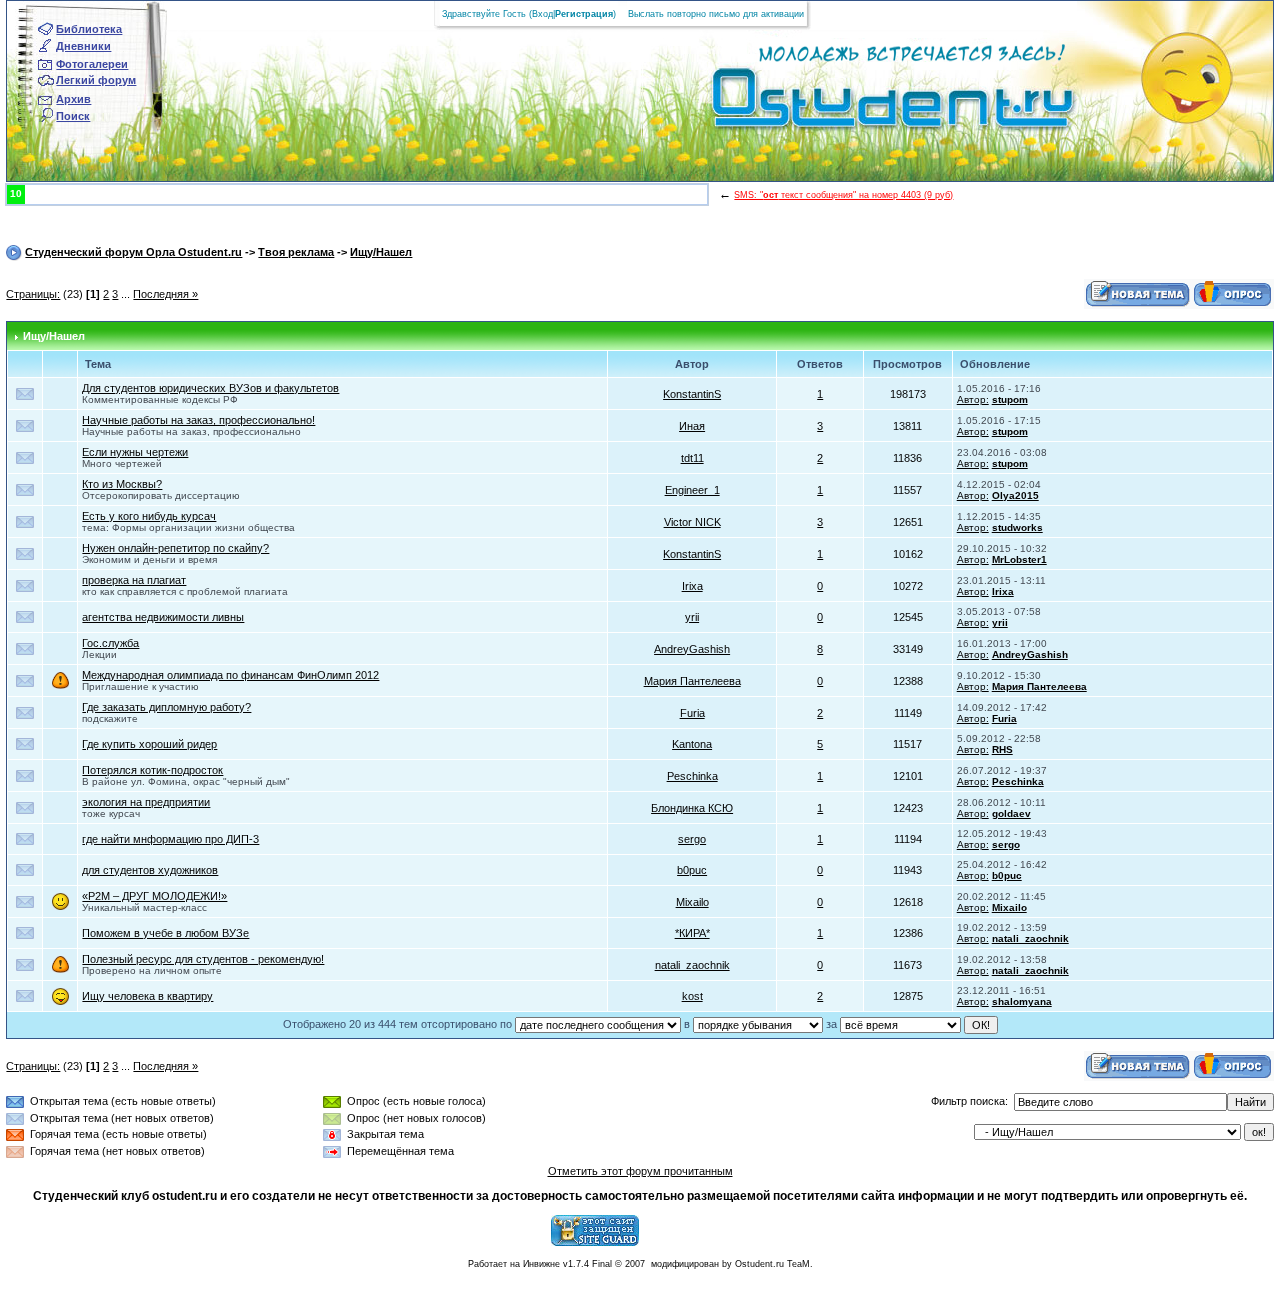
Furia (692, 713)
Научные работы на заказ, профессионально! (198, 420)
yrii (692, 617)
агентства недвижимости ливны (163, 617)
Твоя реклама (296, 252)
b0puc (692, 870)
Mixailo (692, 902)
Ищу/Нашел (381, 252)
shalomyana (1022, 1001)
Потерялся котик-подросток (152, 770)
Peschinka (692, 776)
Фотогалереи (92, 64)
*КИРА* (692, 933)
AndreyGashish (692, 649)
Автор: (973, 399)
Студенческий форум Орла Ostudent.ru (133, 252)
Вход (542, 14)
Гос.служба (110, 643)
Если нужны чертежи (135, 452)
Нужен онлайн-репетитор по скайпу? (175, 548)
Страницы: (33, 294)
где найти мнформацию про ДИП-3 (170, 839)
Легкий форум (96, 80)
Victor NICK (692, 522)
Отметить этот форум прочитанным (640, 1171)
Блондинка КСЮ (692, 808)
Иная (692, 426)
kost (692, 996)
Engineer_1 (692, 490)
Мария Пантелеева (692, 681)
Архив (73, 99)
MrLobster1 (1019, 559)
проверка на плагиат (134, 580)
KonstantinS (692, 394)
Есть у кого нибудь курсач (149, 516)
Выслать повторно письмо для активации (716, 14)
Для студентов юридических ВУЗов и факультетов (210, 388)
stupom (1010, 399)
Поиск (73, 116)
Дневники (83, 46)
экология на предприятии (146, 802)
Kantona (692, 744)
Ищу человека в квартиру (147, 996)
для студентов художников (150, 870)
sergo (692, 839)
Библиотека (89, 29)
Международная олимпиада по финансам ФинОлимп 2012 (230, 675)
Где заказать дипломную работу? (166, 707)
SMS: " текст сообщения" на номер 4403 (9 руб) (843, 195)
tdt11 (692, 458)
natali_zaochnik (1030, 938)
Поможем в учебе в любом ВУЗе (165, 933)
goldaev (1011, 813)
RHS (1002, 749)
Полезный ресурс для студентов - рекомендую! (203, 959)
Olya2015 (1015, 495)
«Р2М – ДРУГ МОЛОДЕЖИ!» (154, 896)
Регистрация (584, 14)
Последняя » (165, 294)
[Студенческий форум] (859, 104)
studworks (1017, 527)
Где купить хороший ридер (149, 744)
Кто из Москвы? (122, 484)
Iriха (692, 586)
